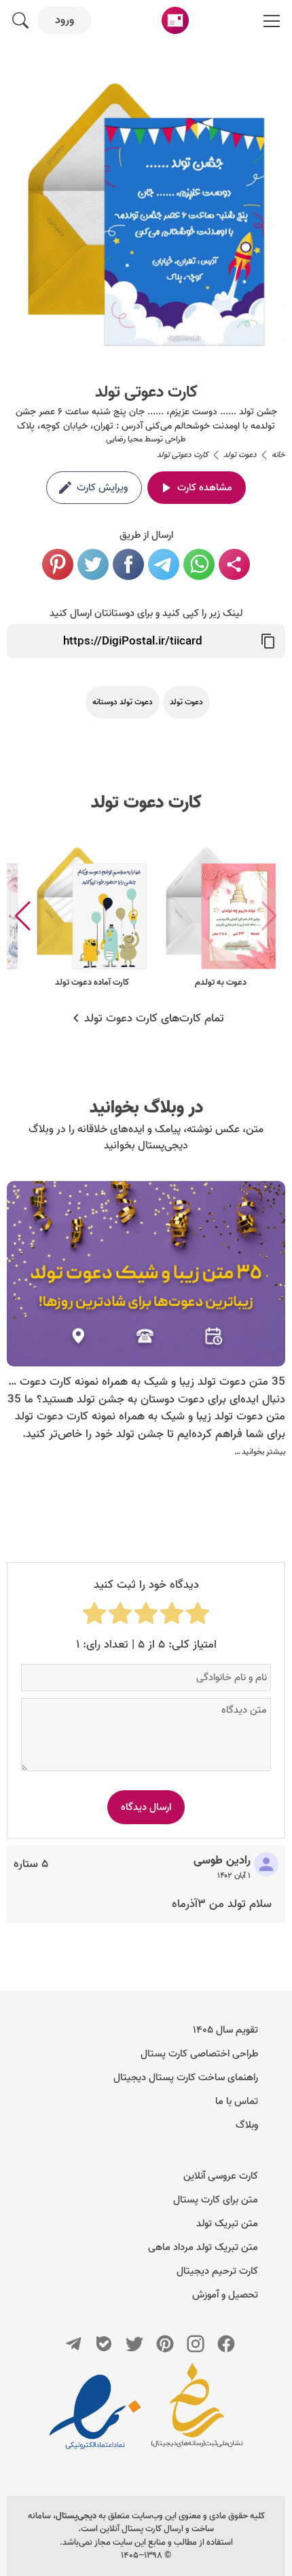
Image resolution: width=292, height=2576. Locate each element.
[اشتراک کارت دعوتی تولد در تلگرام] (164, 564)
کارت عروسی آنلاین (221, 2176)
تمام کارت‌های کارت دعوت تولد (154, 1019)
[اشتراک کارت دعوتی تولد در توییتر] (93, 564)
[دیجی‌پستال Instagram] (196, 2344)
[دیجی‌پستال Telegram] (73, 2344)
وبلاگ (247, 2125)
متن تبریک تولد (227, 2224)
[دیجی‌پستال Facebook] (226, 2344)
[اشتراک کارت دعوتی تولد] (234, 564)
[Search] (20, 20)
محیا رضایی (124, 439)
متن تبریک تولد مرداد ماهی (203, 2247)
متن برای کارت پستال (216, 2200)
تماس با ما (237, 2101)
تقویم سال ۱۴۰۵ (225, 2030)
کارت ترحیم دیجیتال (217, 2271)
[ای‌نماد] (95, 2412)
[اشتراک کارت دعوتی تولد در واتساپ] (199, 564)
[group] (221, 917)
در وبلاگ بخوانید (146, 1108)
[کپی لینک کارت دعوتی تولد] (268, 641)
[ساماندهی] (197, 2412)
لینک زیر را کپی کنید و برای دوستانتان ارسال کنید (146, 613)
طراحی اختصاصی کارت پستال (199, 2054)
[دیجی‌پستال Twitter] (134, 2344)
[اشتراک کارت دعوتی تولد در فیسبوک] (128, 564)
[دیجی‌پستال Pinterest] (165, 2344)
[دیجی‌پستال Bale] (104, 2344)
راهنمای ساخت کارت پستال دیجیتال (186, 2078)
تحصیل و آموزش (225, 2295)
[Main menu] (272, 20)
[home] (175, 20)
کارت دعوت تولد (146, 803)
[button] (23, 916)
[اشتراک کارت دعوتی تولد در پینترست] (58, 564)
